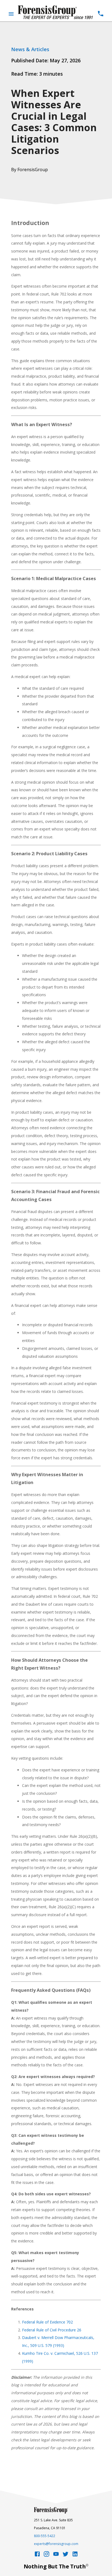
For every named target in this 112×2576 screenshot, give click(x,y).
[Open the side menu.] (11, 14)
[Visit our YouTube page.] (56, 2555)
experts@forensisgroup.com (56, 2544)
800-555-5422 (45, 2536)
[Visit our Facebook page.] (37, 2555)
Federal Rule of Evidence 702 (47, 2322)
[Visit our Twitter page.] (66, 2555)
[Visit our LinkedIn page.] (75, 2555)
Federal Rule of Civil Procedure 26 (52, 2330)
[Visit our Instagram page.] (46, 2555)
